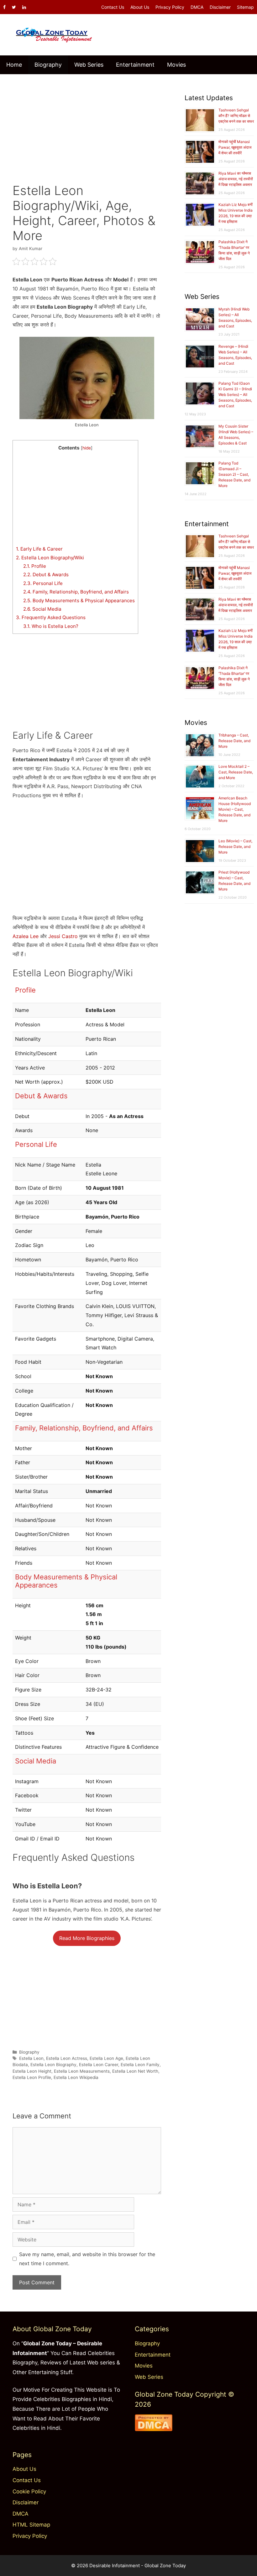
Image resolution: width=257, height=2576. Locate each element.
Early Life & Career (39, 549)
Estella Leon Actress (67, 2058)
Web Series (89, 65)
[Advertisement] (87, 124)
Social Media (42, 609)
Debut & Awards (46, 575)
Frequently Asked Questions (51, 617)
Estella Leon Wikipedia (76, 2077)
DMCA (197, 7)
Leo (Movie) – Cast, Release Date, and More (235, 847)
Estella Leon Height (32, 2071)
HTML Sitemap (31, 2525)
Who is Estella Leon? (51, 626)
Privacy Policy (170, 7)
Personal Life (43, 583)
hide (87, 448)
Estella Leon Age (106, 2058)
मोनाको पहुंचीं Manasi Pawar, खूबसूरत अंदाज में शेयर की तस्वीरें (235, 147)
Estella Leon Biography (53, 2065)
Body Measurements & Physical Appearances (79, 600)
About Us (140, 7)
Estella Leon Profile (32, 2077)
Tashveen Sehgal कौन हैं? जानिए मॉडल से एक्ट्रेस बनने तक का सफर (236, 116)
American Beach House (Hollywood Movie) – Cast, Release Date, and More (235, 809)
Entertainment (135, 65)
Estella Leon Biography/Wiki (50, 558)
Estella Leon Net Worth (135, 2071)
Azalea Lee (26, 936)
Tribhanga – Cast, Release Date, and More (234, 741)
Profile (35, 566)
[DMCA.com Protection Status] (154, 2429)
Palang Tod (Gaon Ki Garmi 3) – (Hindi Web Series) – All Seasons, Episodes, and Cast (235, 395)
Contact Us (113, 7)
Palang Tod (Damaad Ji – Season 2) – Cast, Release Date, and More (234, 474)
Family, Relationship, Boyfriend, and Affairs (76, 592)
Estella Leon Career (99, 2065)
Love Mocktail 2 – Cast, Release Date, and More (236, 772)
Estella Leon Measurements (82, 2071)
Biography (48, 65)
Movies (176, 65)
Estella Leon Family (140, 2065)
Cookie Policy (29, 2491)
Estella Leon (31, 2058)
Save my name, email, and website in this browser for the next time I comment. (87, 2259)
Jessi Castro (63, 936)
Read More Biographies (87, 1938)
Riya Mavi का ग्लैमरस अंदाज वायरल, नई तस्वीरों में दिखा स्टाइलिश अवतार (236, 179)
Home (14, 65)
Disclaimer (220, 7)
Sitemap (245, 7)
